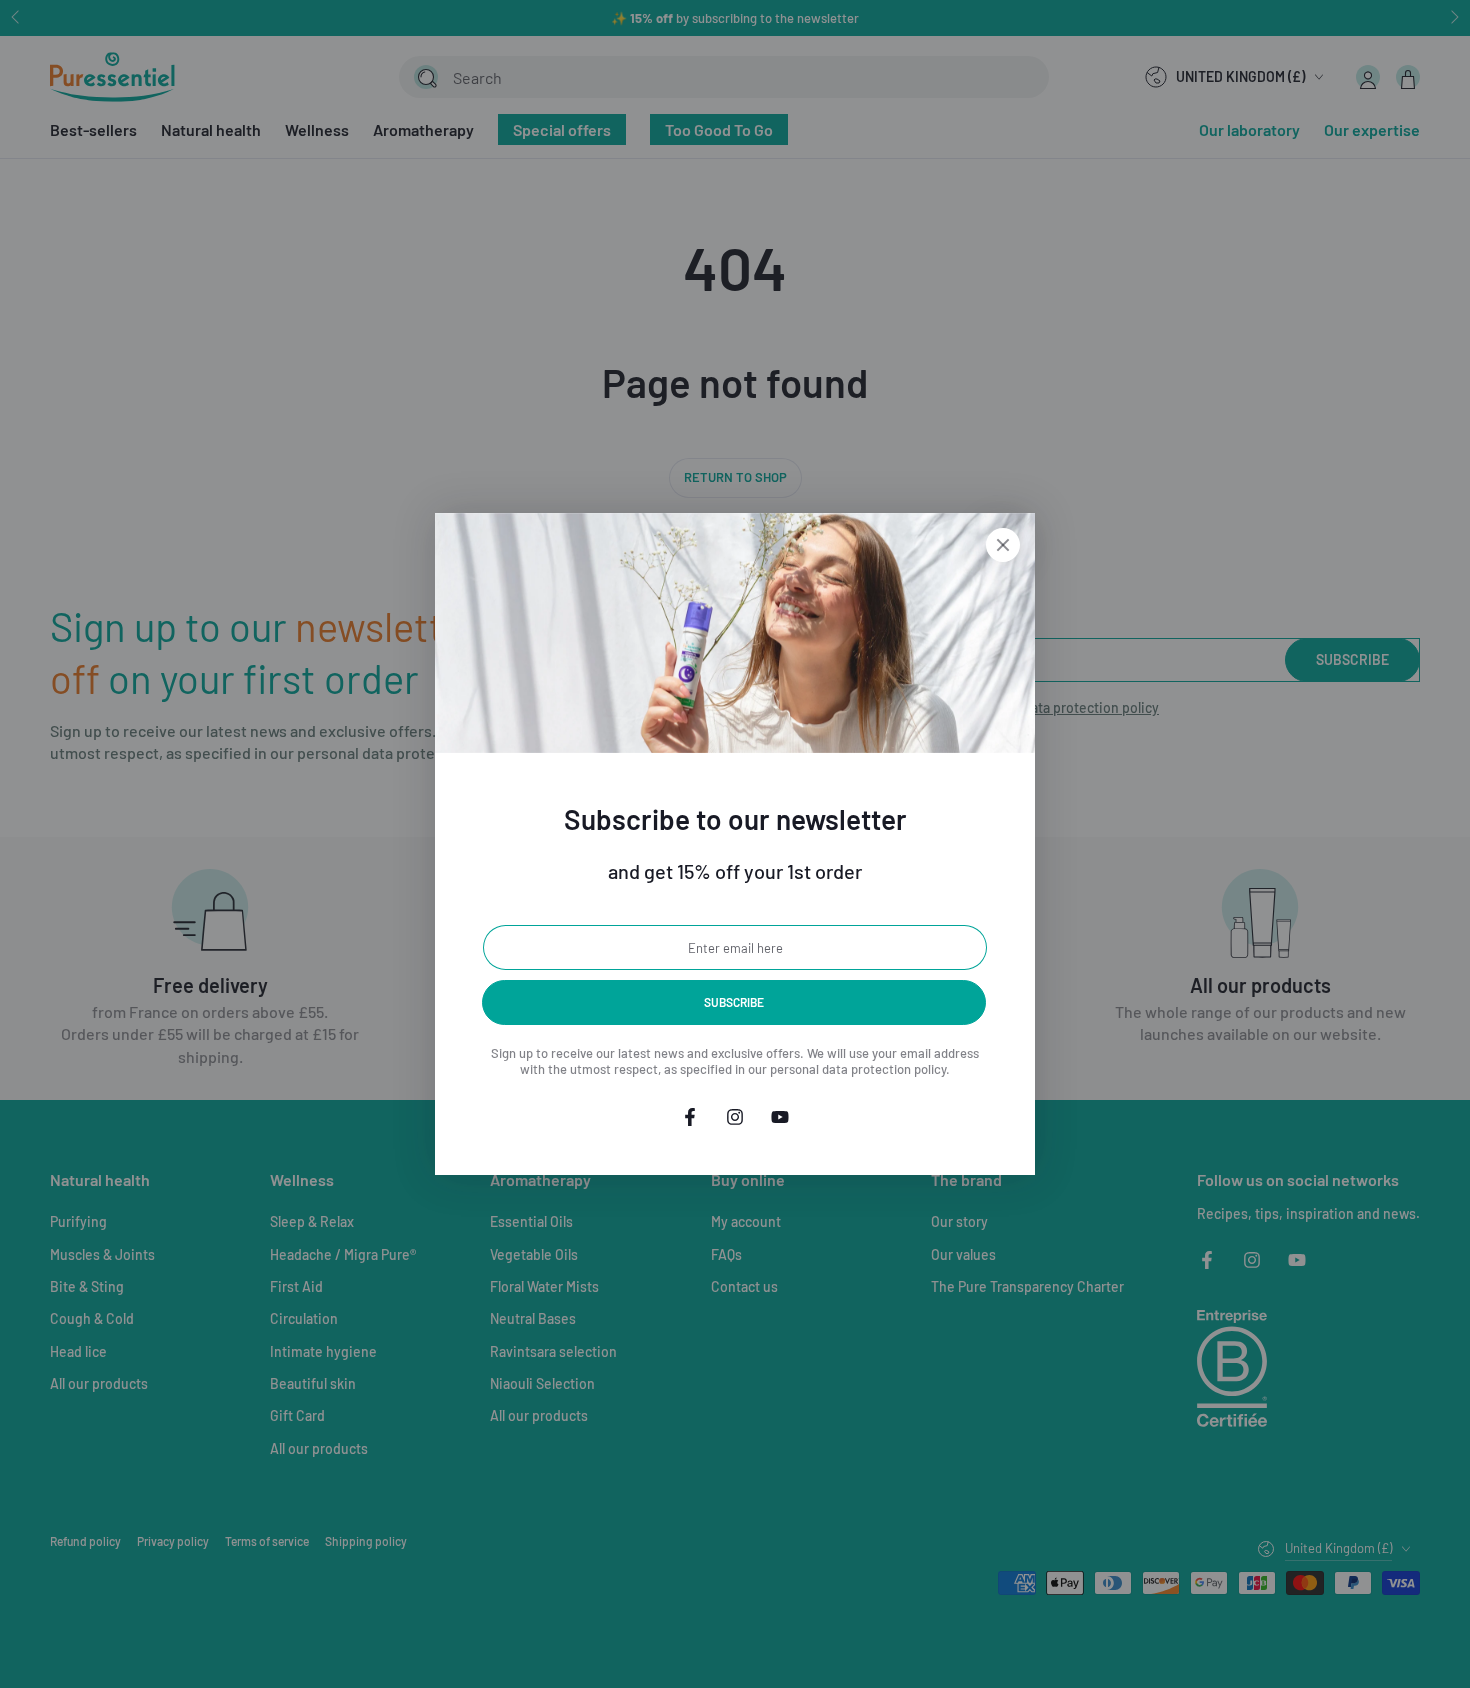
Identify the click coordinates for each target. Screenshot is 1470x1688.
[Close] (1003, 545)
